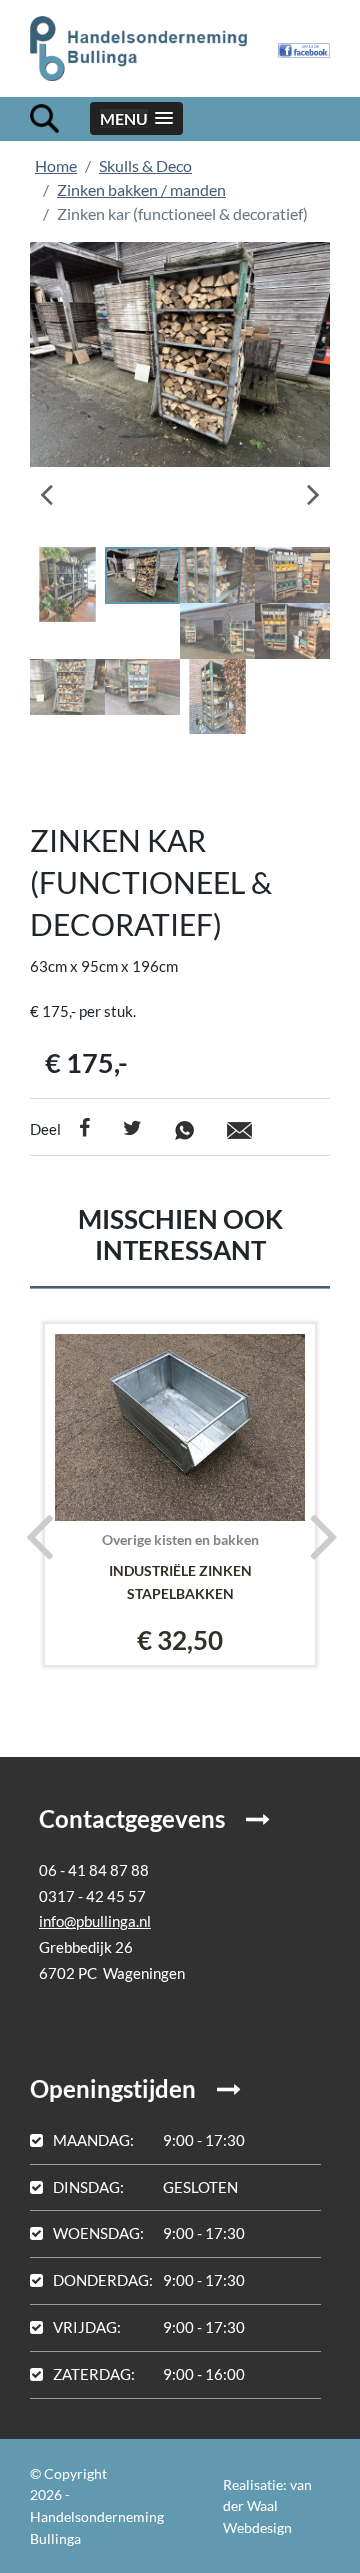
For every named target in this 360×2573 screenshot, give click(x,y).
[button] (136, 118)
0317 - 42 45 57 (92, 1896)
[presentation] (32, 1535)
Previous (60, 488)
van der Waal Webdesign (267, 2506)
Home (56, 165)
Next (300, 488)
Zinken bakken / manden (141, 189)
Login (185, 2505)
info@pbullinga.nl (95, 1921)
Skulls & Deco (145, 165)
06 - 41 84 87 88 (94, 1870)
